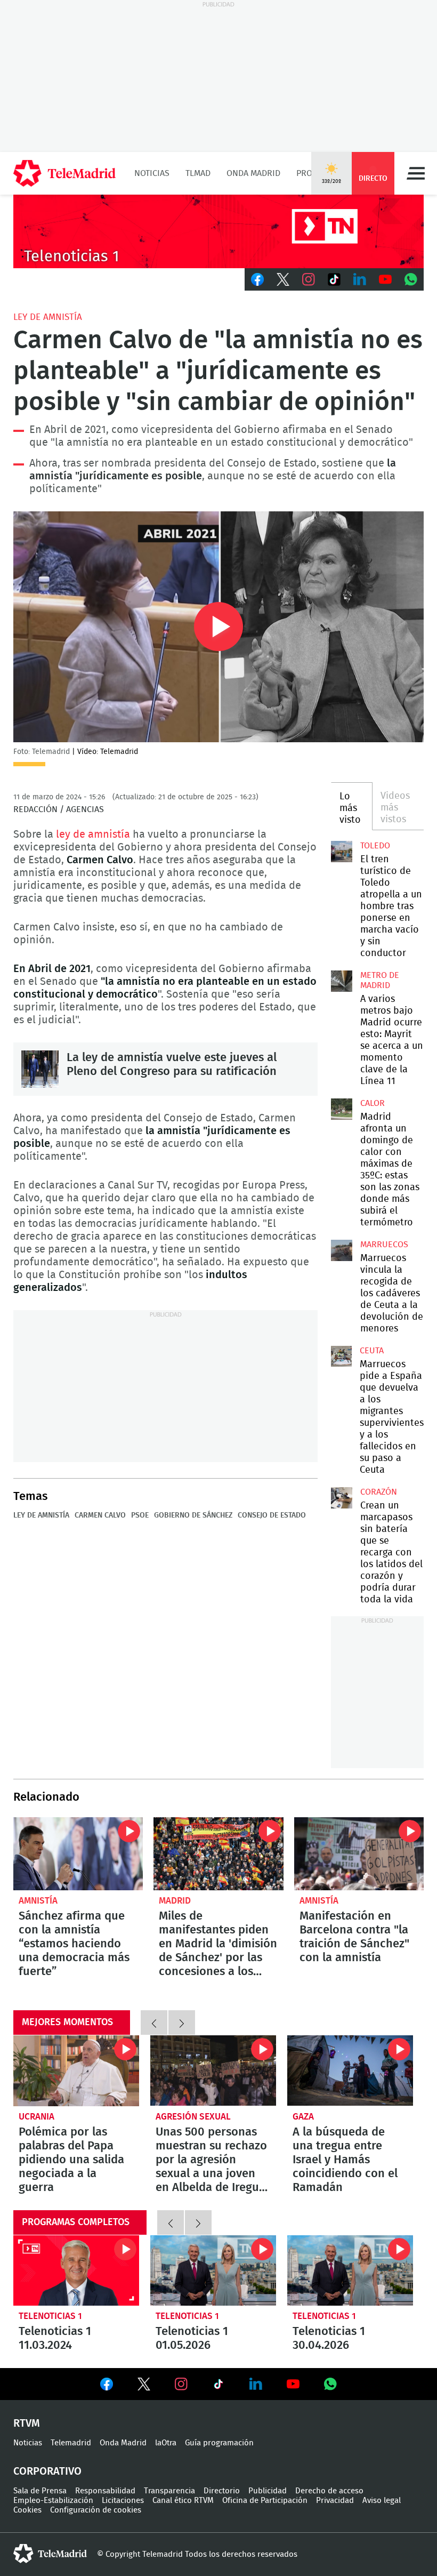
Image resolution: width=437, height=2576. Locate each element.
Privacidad (335, 2501)
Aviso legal (382, 2501)
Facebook (257, 279)
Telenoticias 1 (50, 2316)
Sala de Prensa (40, 2491)
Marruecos (384, 1245)
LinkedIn (360, 279)
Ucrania (37, 2117)
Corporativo (47, 2471)
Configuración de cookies (96, 2510)
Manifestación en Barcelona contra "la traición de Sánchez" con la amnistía (359, 1854)
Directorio (222, 2491)
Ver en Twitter (144, 2386)
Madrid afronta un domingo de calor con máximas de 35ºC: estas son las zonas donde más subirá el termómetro (342, 1109)
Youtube (385, 279)
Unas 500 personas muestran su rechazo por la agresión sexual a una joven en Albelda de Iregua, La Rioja (213, 2071)
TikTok (334, 279)
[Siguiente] (182, 2023)
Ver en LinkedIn (256, 2384)
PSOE (140, 1515)
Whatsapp (411, 279)
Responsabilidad (105, 2491)
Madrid (175, 1901)
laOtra (166, 2443)
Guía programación (219, 2443)
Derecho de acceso (329, 2491)
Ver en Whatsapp (330, 2384)
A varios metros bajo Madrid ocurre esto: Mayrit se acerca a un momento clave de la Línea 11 (342, 981)
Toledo (375, 846)
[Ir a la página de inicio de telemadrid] (64, 173)
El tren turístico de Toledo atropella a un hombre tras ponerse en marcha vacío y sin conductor (342, 852)
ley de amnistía (48, 317)
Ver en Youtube (293, 2384)
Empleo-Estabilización (53, 2501)
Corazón (379, 1492)
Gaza (303, 2117)
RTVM (27, 2423)
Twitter (283, 279)
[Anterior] (154, 2023)
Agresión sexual (193, 2117)
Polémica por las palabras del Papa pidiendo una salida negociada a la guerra (76, 2071)
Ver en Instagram (181, 2384)
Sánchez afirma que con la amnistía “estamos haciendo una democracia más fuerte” (78, 1854)
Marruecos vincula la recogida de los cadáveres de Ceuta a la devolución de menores (342, 1250)
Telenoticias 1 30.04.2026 (350, 2271)
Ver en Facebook (107, 2386)
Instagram (309, 279)
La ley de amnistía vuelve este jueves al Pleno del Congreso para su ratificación (40, 1069)
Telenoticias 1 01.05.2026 (213, 2271)
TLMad (198, 173)
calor (373, 1103)
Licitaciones (123, 2501)
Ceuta (372, 1351)
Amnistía (38, 1901)
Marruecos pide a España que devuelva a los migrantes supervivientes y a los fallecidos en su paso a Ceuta (341, 1356)
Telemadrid (71, 2443)
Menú (416, 173)
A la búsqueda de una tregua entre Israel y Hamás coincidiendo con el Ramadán (350, 2071)
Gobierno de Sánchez (193, 1515)
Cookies (27, 2510)
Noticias (152, 173)
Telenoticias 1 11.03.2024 (76, 2271)
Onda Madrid (253, 173)
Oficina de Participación (265, 2501)
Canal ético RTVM (183, 2501)
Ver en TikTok (218, 2386)
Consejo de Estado (272, 1515)
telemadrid (50, 2554)
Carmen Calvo (100, 1515)
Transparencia (169, 2491)
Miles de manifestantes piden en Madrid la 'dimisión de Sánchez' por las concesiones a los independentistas (218, 1854)
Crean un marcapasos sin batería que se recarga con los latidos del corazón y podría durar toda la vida (342, 1498)
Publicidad (268, 2491)
